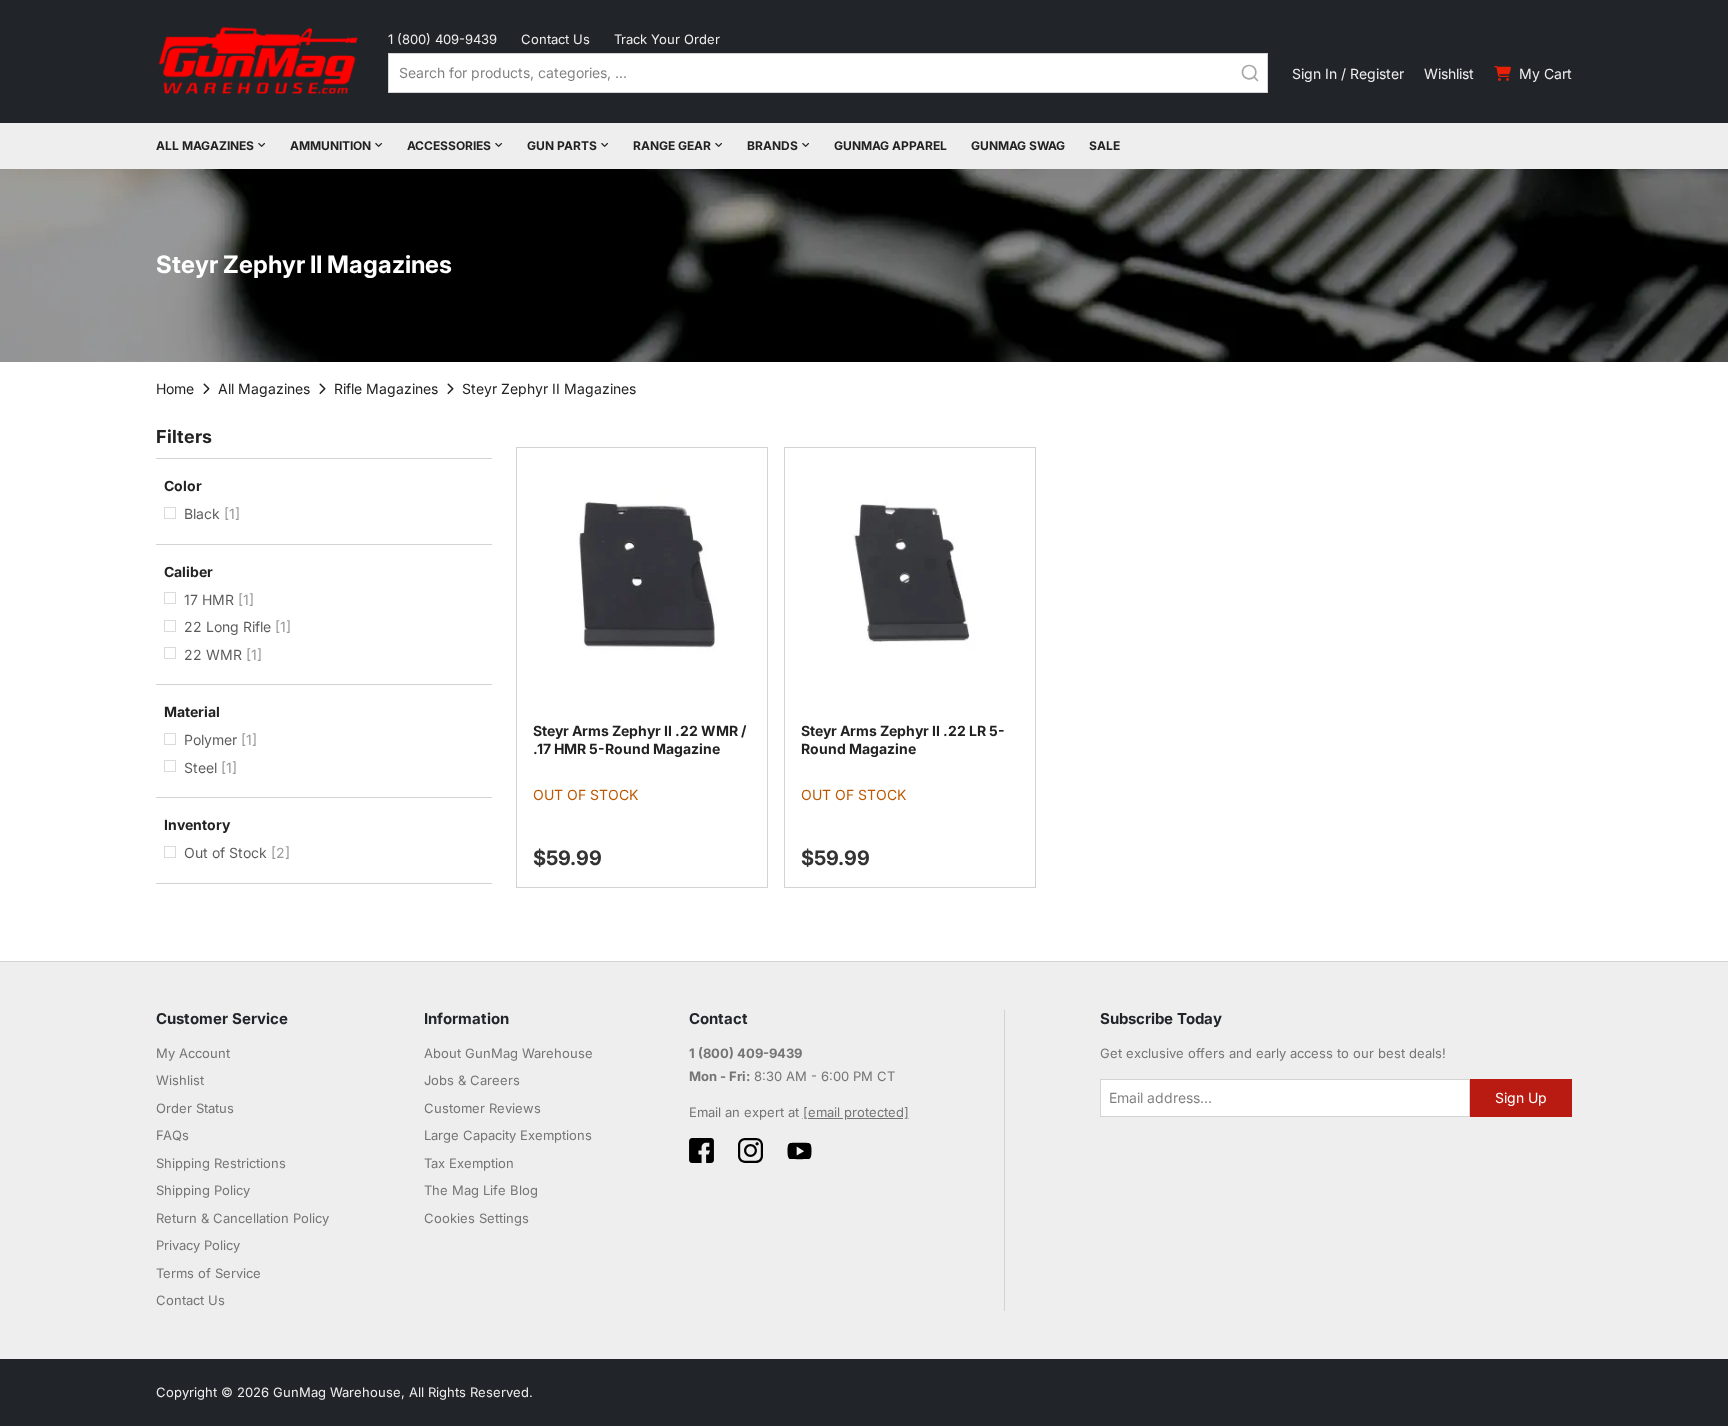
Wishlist (1449, 73)
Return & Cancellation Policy (242, 1218)
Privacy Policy (198, 1245)
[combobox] (828, 73)
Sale (1104, 145)
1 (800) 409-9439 (442, 39)
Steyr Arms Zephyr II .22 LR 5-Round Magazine (903, 739)
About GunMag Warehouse (508, 1053)
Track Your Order (667, 39)
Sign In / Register (1348, 73)
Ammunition (330, 145)
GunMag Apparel (890, 145)
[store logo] (260, 61)
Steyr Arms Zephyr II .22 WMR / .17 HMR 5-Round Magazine (639, 739)
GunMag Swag (1018, 145)
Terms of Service (208, 1273)
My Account (193, 1053)
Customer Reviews (482, 1108)
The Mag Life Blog (481, 1190)
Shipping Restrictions (221, 1163)
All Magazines (205, 145)
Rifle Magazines (386, 388)
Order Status (195, 1108)
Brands (772, 145)
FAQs (172, 1135)
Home (175, 388)
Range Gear (672, 145)
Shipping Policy (203, 1190)
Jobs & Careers (472, 1080)
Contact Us (555, 39)
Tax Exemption (469, 1163)
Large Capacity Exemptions (508, 1135)
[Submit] (1250, 73)
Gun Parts (562, 145)
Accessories (449, 145)
